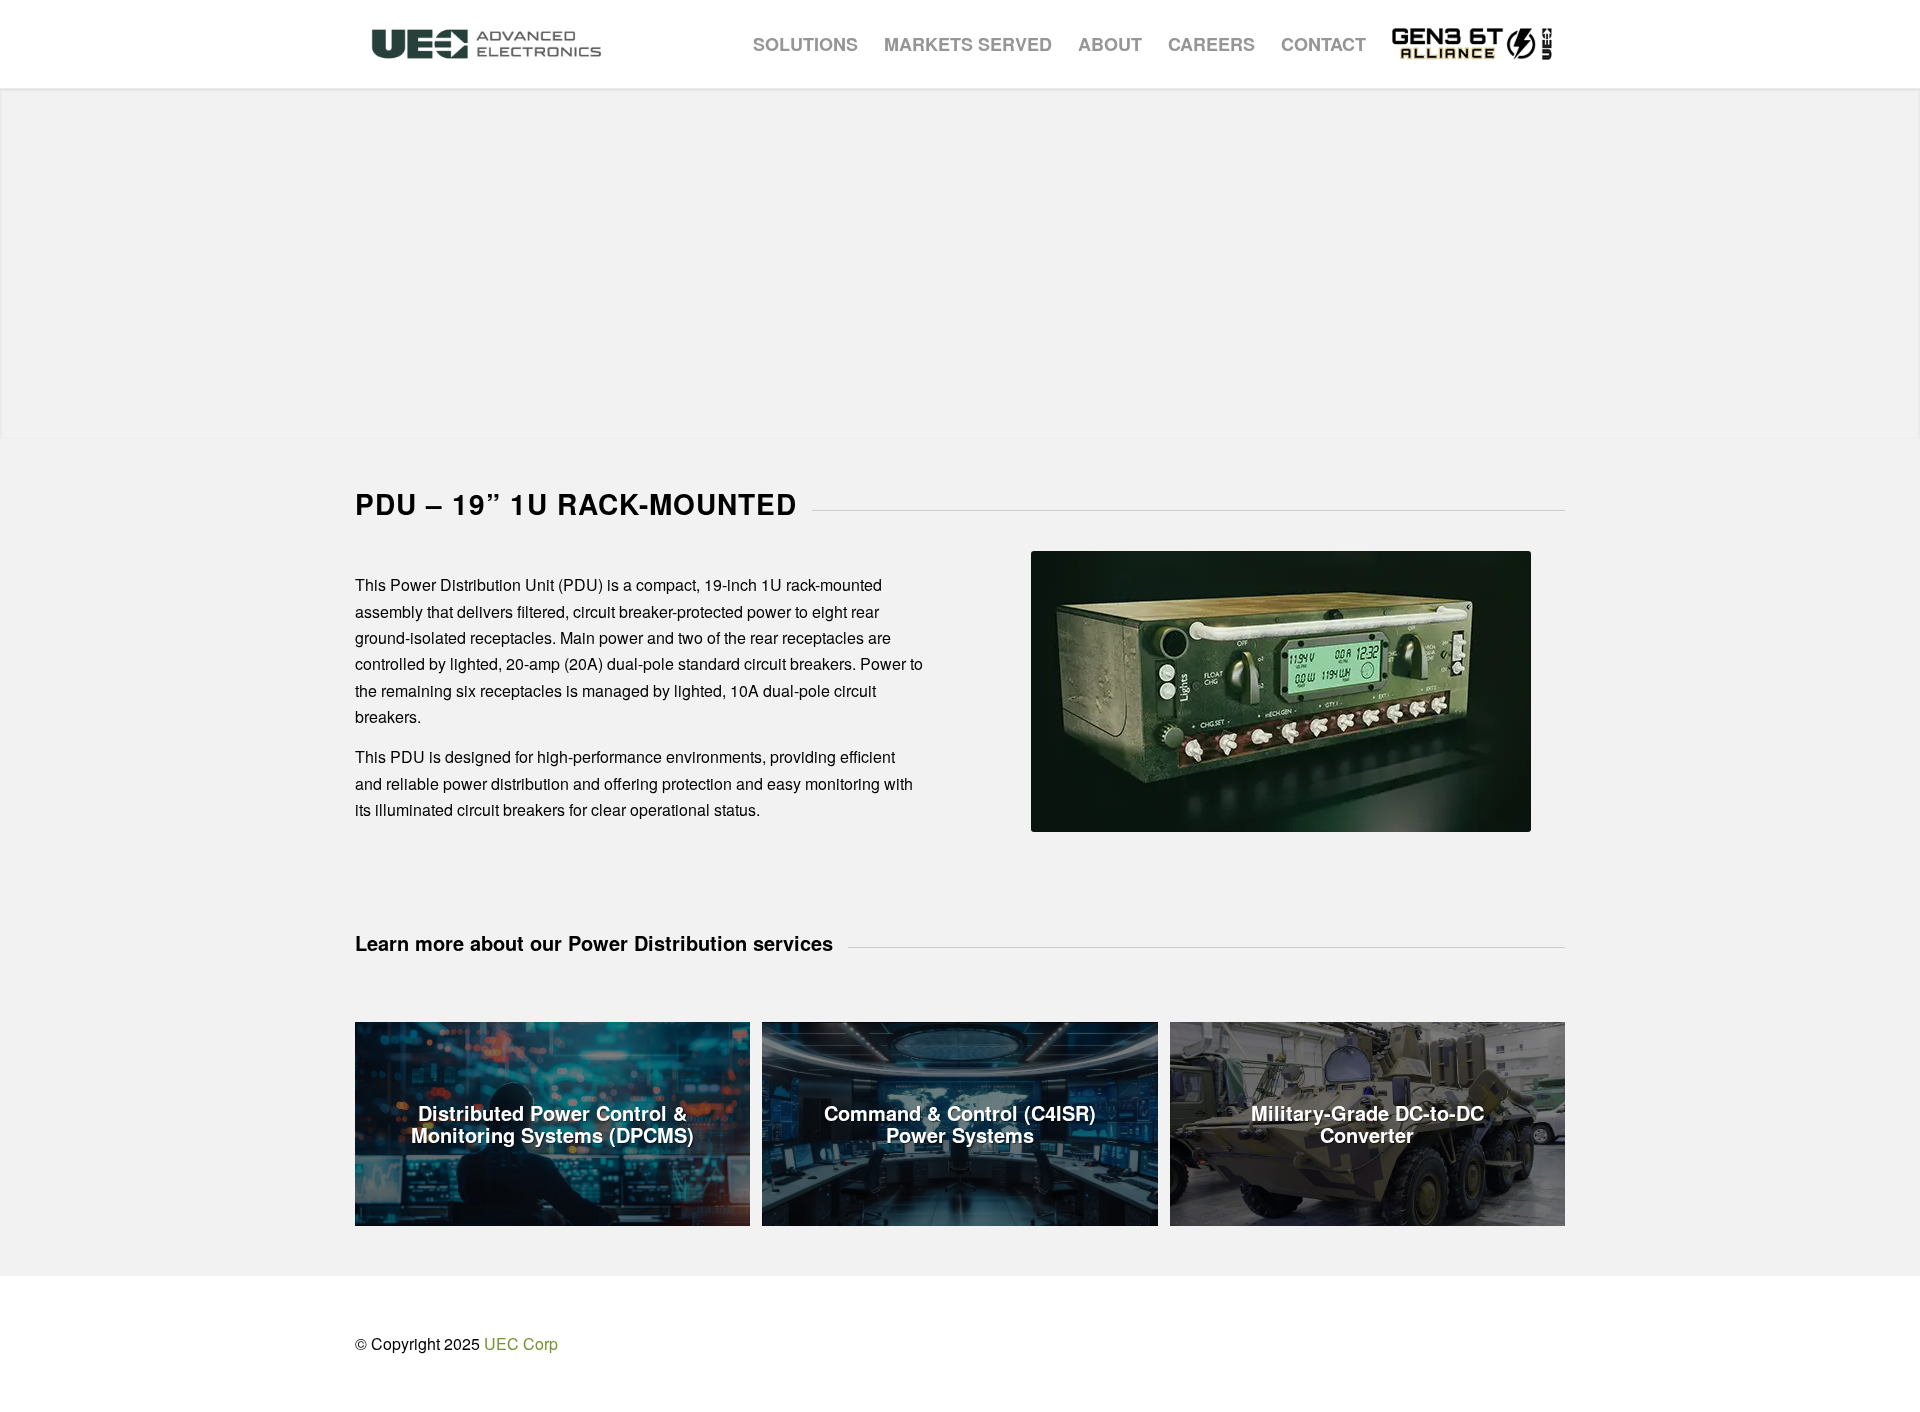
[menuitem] (805, 44)
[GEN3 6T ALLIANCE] (1472, 44)
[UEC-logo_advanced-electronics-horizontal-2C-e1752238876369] (486, 44)
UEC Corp (521, 1343)
